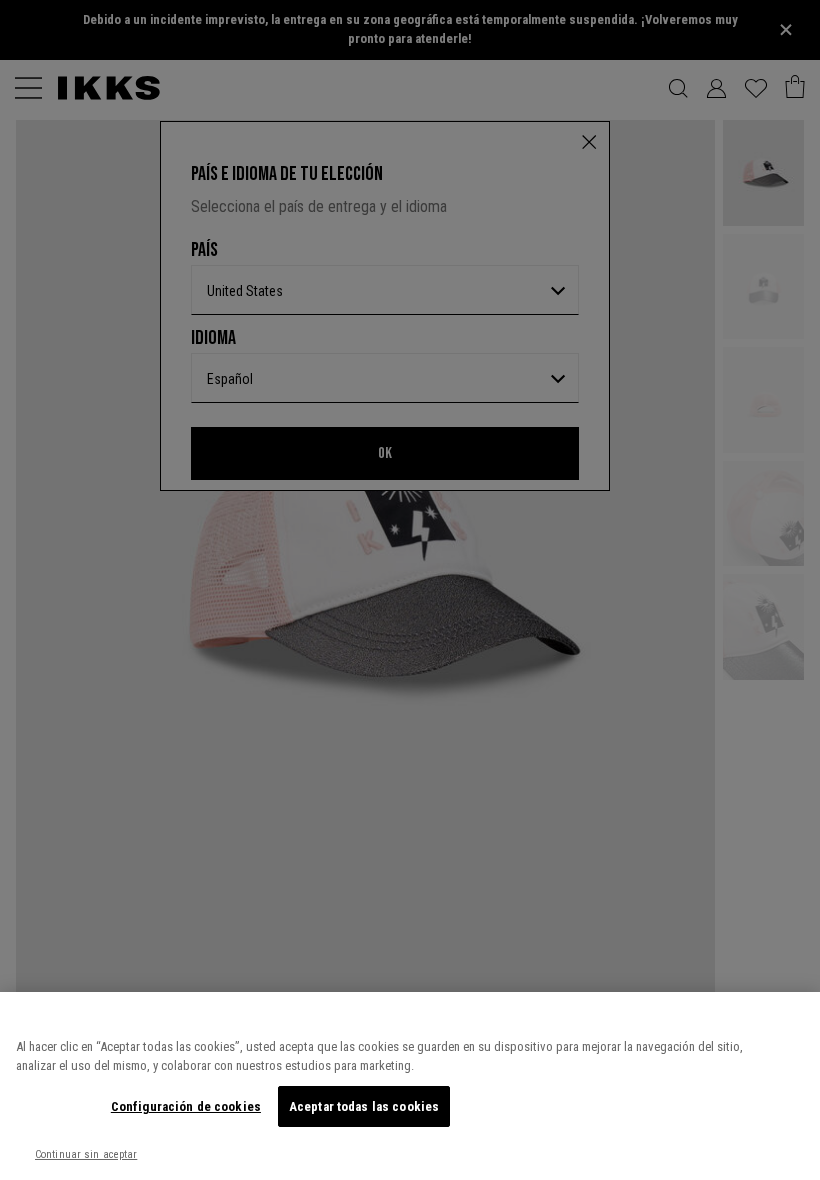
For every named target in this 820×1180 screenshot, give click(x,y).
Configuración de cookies (186, 1106)
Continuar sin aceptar (86, 1154)
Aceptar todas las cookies (364, 1106)
